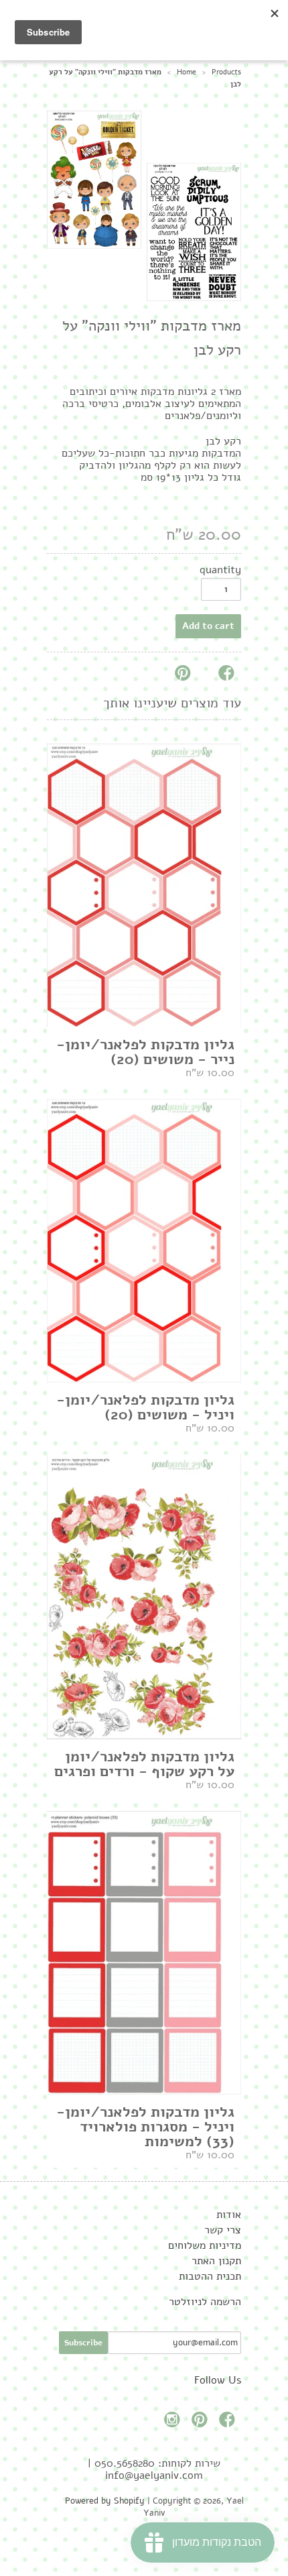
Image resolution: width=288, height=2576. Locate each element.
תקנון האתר (216, 2261)
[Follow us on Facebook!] (229, 2423)
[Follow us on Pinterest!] (202, 2423)
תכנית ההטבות (210, 2276)
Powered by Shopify (105, 2501)
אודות (229, 2215)
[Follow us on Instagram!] (174, 2423)
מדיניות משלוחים (205, 2245)
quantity (220, 570)
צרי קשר (223, 2230)
